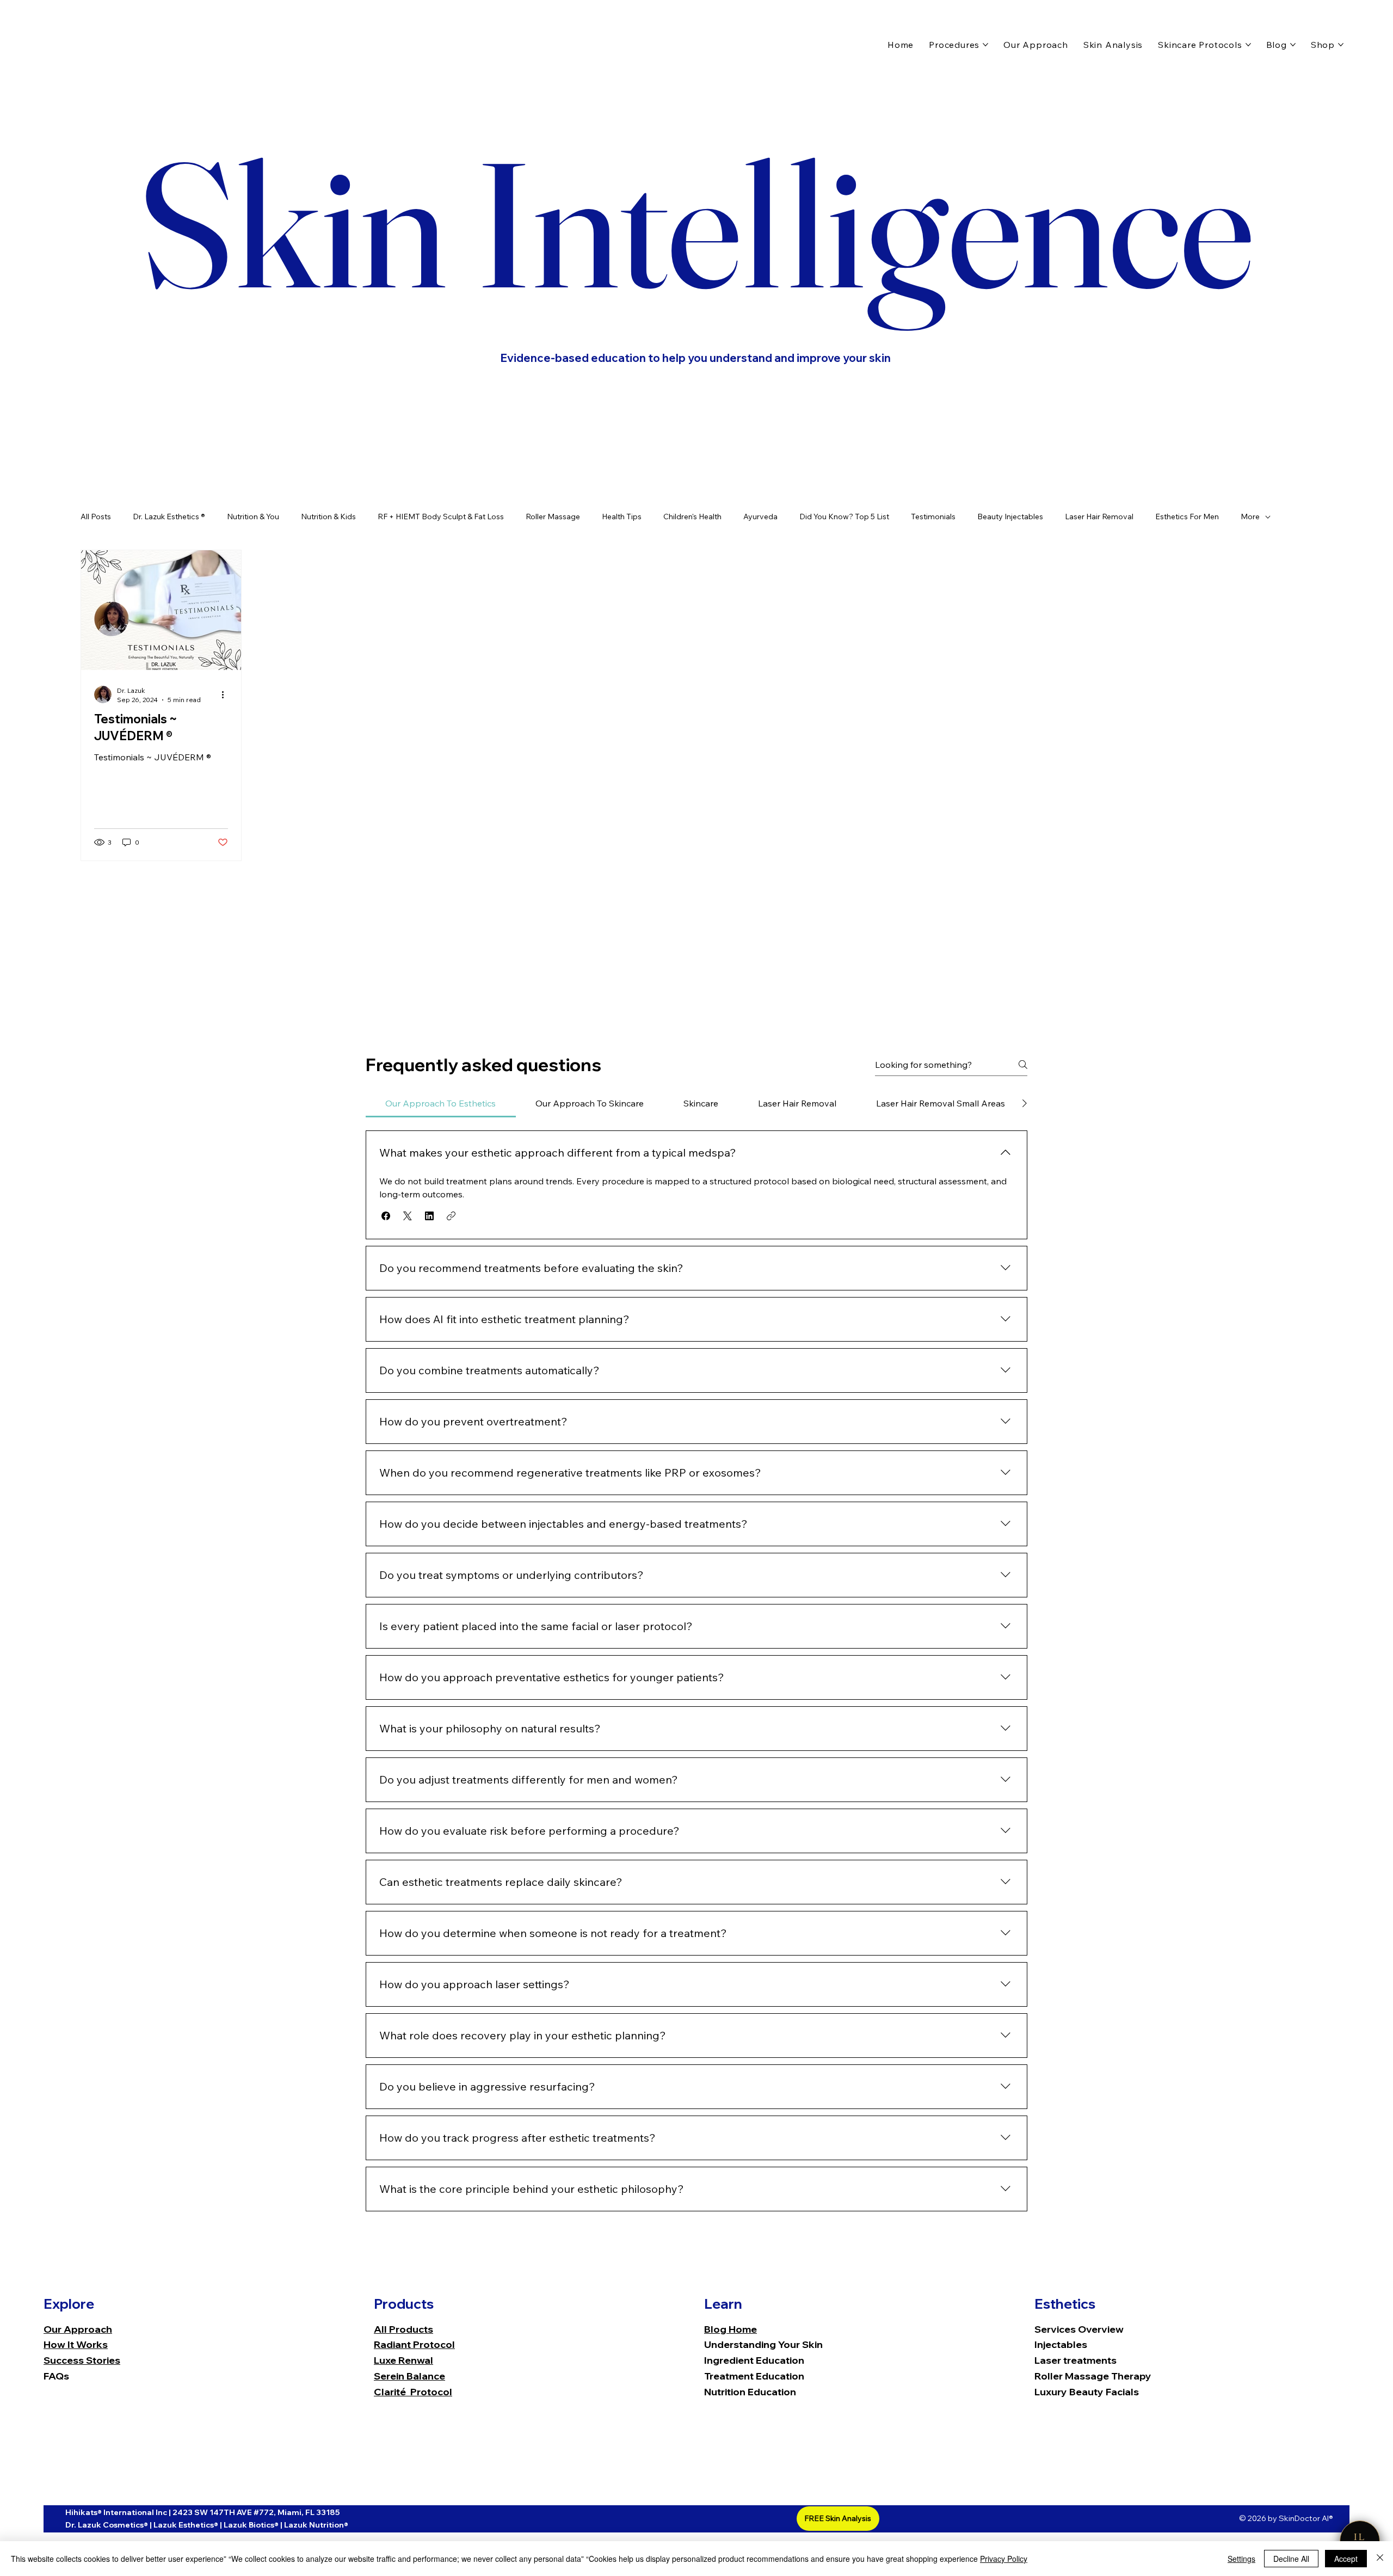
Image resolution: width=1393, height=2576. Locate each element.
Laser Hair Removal (1099, 517)
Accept (1346, 2559)
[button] (386, 1216)
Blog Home (731, 2329)
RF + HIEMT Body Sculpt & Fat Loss (441, 517)
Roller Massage (553, 517)
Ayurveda (760, 517)
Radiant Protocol (414, 2344)
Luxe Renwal (403, 2360)
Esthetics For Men (1187, 517)
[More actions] (226, 694)
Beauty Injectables (1010, 517)
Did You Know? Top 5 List (844, 517)
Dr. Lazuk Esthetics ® (169, 517)
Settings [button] (1241, 2559)
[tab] (441, 1103)
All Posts (96, 517)
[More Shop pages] (1341, 45)
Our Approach (78, 2329)
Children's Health (692, 517)
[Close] (1380, 2559)
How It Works (76, 2344)
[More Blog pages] (1293, 45)
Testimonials (933, 517)
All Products (403, 2329)
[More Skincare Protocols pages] (1248, 45)
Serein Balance (409, 2376)
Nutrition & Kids (328, 517)
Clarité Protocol (413, 2392)
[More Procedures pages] (985, 45)
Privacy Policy (1004, 2559)
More (1250, 517)
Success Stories (82, 2360)
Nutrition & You (253, 517)
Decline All (1291, 2559)
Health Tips (622, 517)
